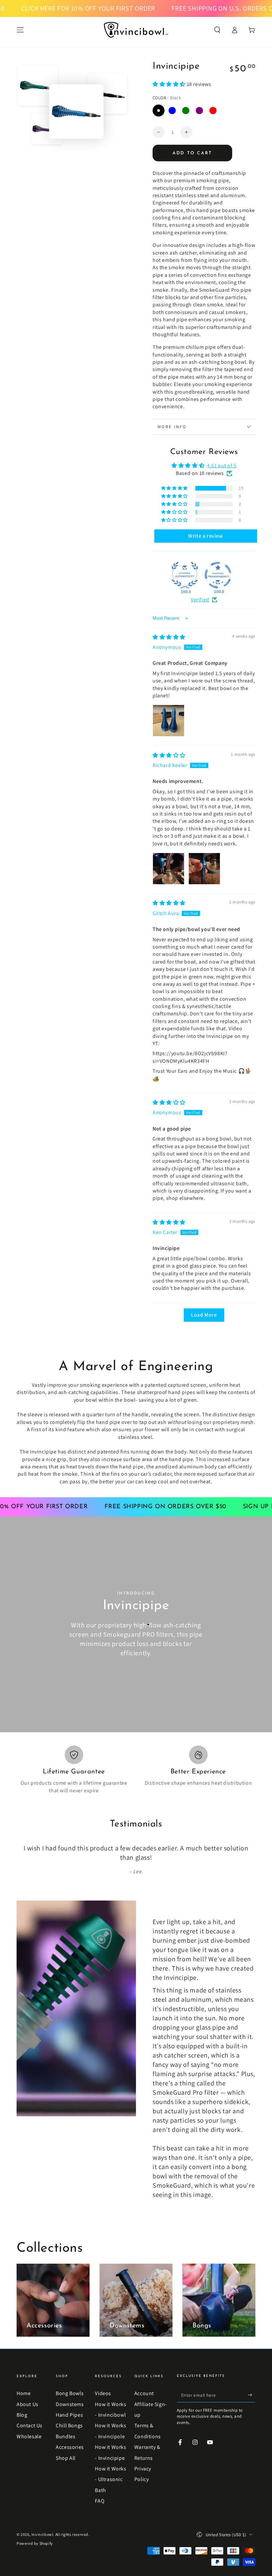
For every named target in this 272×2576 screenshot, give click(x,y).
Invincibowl (42, 2525)
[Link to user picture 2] (204, 869)
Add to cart (192, 153)
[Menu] (20, 30)
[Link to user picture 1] (169, 721)
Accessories (70, 2438)
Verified (200, 600)
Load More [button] (204, 1315)
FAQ (100, 2492)
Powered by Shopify (35, 2534)
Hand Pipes (69, 2406)
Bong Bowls (70, 2384)
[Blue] (172, 111)
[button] (217, 30)
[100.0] (185, 575)
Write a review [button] (205, 536)
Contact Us (30, 2416)
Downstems (70, 2395)
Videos (103, 2384)
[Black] (159, 111)
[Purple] (199, 111)
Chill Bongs (69, 2416)
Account (144, 2384)
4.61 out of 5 (222, 466)
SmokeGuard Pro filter (186, 2083)
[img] (169, 637)
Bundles (66, 2427)
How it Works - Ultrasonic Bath (110, 2470)
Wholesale (29, 2427)
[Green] (186, 111)
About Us (28, 2395)
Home (24, 2384)
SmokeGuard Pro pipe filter (202, 294)
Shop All (66, 2449)
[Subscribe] (252, 2385)
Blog (22, 2406)
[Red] (213, 111)
